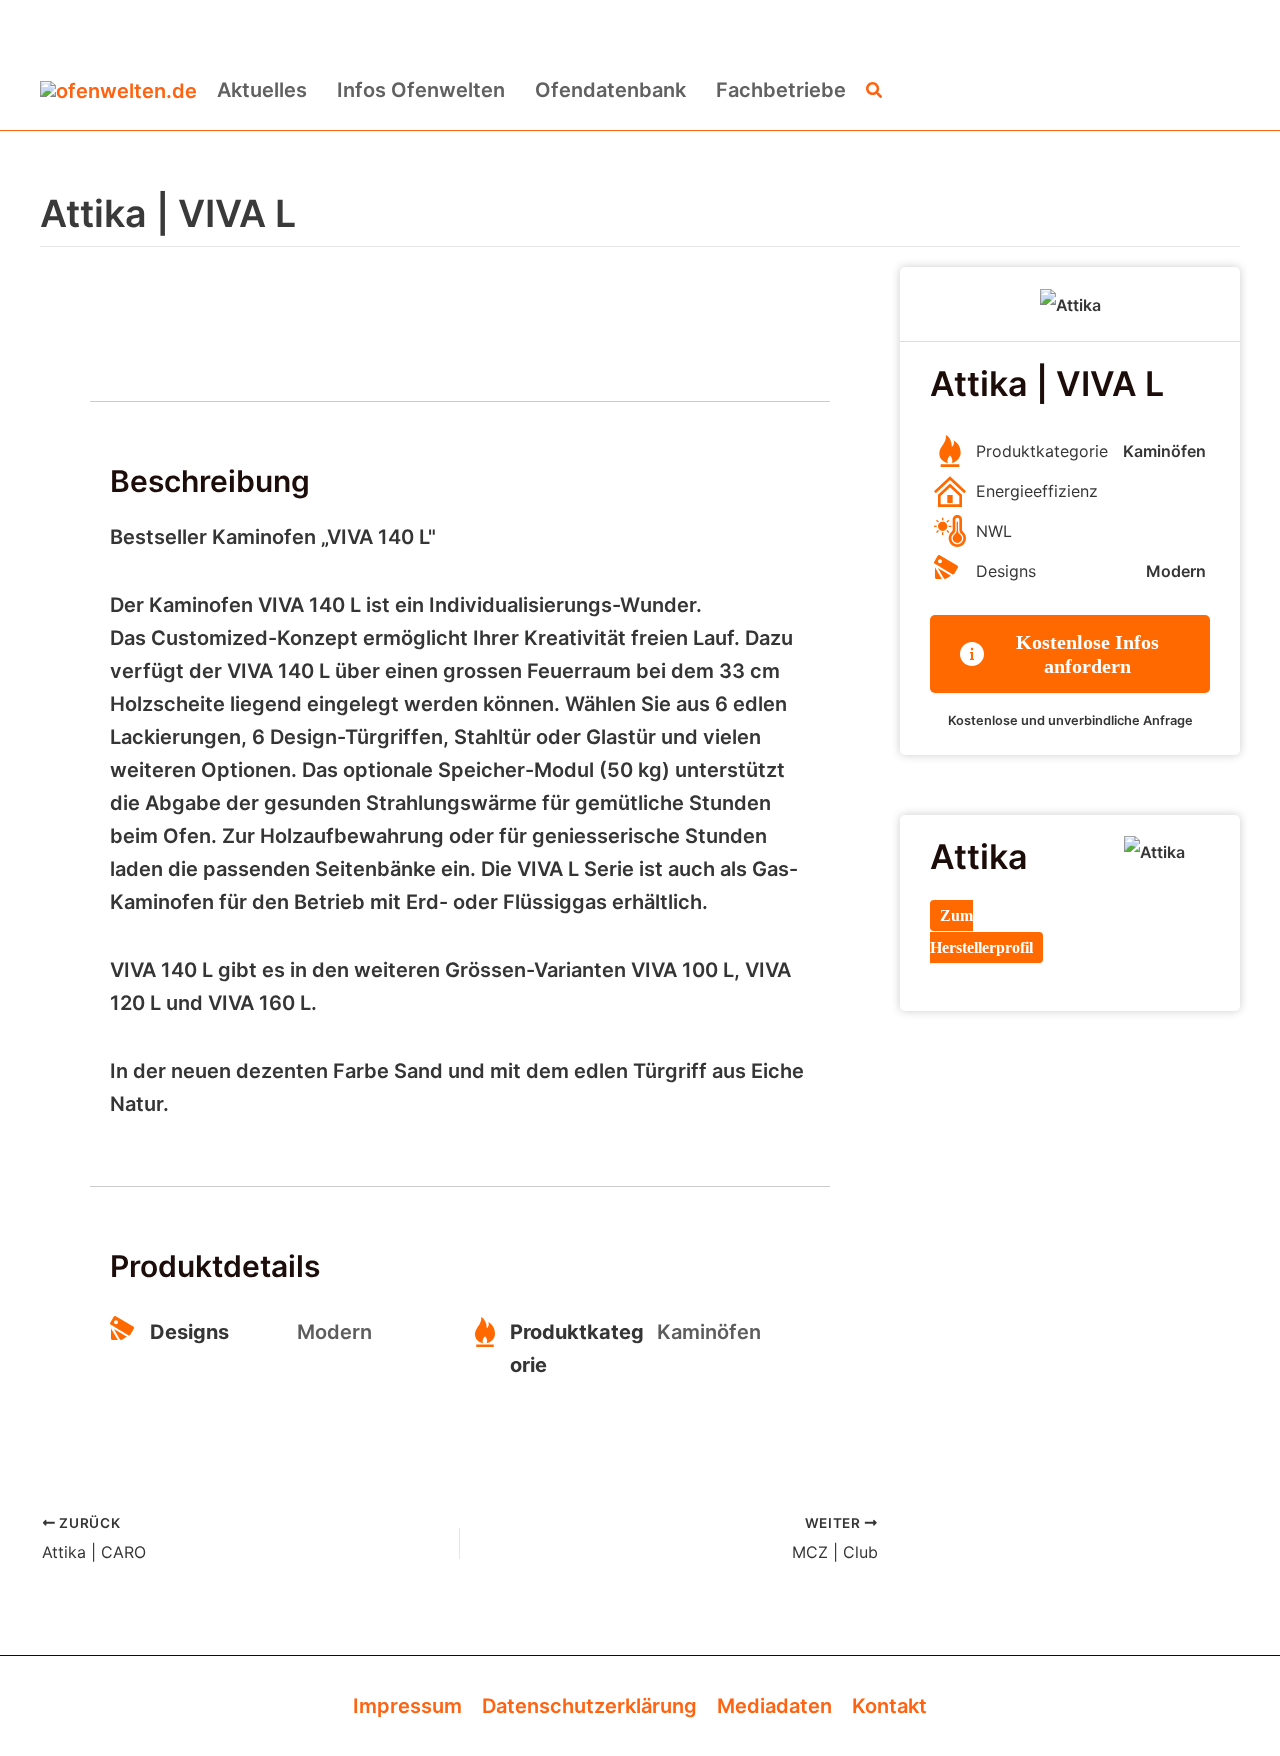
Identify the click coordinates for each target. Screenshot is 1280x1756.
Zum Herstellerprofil (981, 931)
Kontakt (889, 1706)
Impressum (407, 1706)
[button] (875, 90)
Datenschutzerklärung (589, 1706)
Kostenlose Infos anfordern (1087, 654)
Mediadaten (774, 1706)
